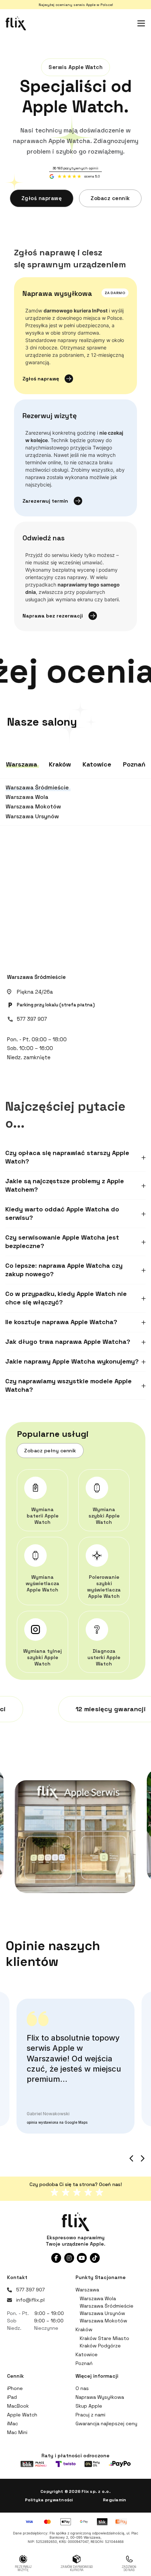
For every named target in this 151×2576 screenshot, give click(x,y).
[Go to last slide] (132, 2158)
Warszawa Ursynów (102, 2313)
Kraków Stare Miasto (104, 2338)
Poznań (84, 2363)
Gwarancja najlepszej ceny (106, 2423)
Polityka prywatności (49, 2500)
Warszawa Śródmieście (36, 977)
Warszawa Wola (98, 2298)
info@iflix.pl (30, 2300)
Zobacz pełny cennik (50, 1451)
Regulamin (114, 2500)
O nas (82, 2388)
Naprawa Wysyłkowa (100, 2397)
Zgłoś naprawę (42, 198)
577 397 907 (32, 1019)
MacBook (18, 2406)
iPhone (15, 2388)
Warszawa (87, 2290)
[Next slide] (142, 2158)
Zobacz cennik (110, 198)
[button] (75, 1157)
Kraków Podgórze (100, 2346)
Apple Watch (22, 2415)
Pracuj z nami (90, 2415)
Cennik (15, 2376)
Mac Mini (17, 2432)
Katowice (87, 2354)
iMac (12, 2423)
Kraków (84, 2329)
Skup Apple (89, 2406)
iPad (12, 2397)
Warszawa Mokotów (103, 2321)
